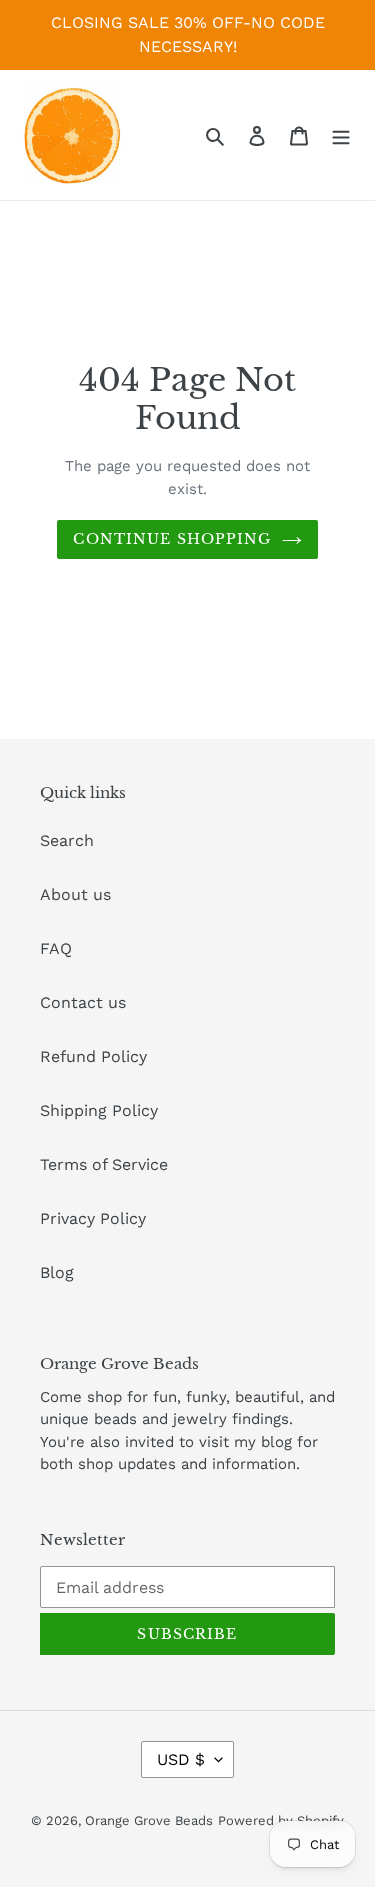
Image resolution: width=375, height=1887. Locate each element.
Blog (57, 1272)
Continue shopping (172, 539)
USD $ (181, 1759)
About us (75, 894)
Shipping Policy (99, 1110)
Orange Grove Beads (149, 1820)
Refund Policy (93, 1056)
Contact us (83, 1002)
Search (67, 840)
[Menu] (341, 135)
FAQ (56, 948)
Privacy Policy (93, 1218)
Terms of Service (104, 1164)
